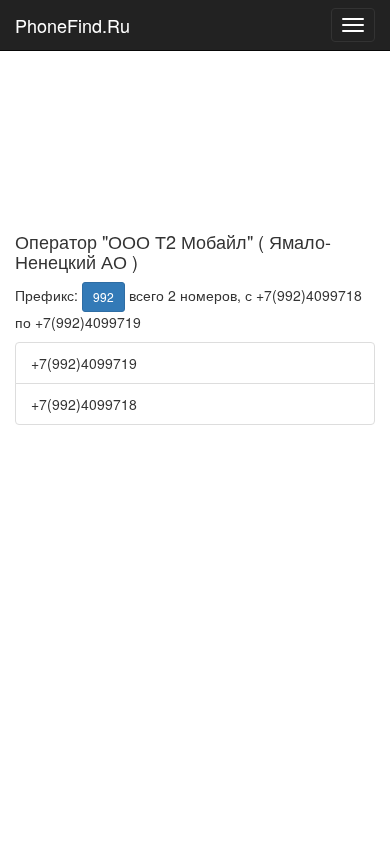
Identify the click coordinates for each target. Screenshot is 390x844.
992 (103, 296)
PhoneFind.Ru (72, 25)
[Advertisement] (195, 111)
